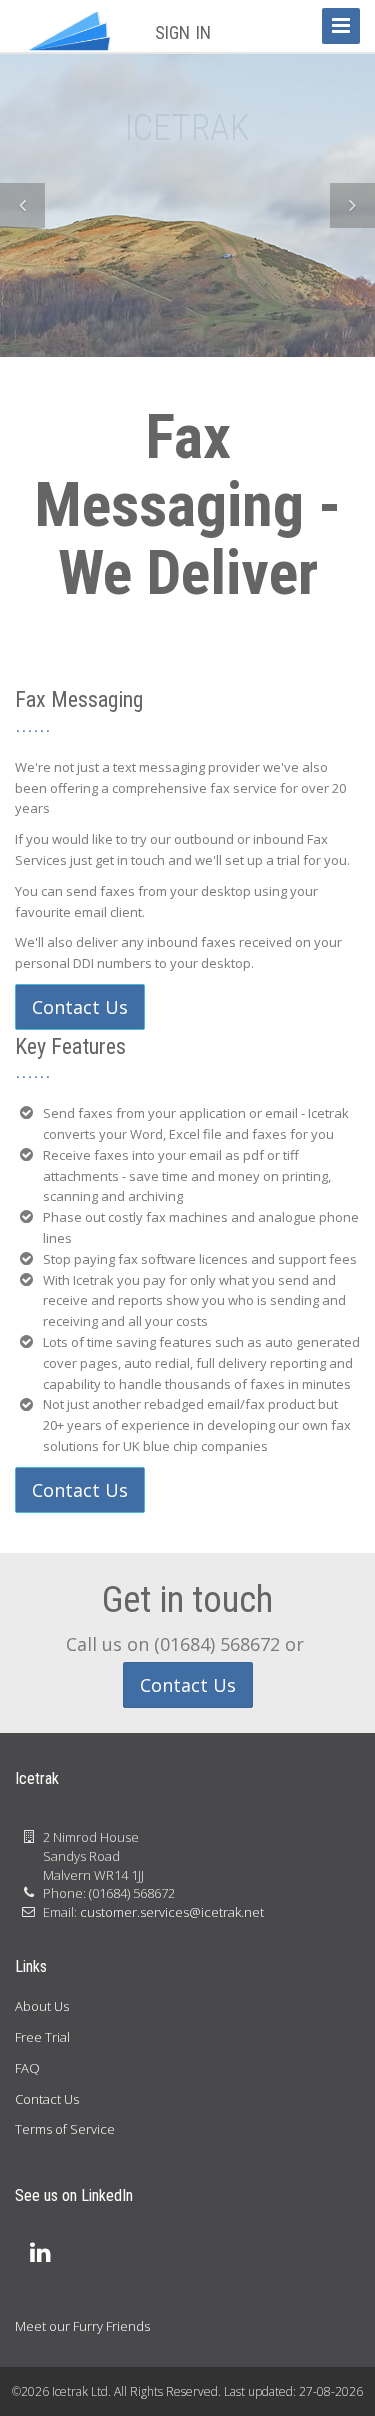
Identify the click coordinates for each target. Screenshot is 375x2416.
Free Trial (42, 2037)
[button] (22, 205)
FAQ (27, 2068)
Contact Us (80, 1007)
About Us (42, 2006)
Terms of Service (65, 2129)
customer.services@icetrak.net (172, 1912)
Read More (188, 284)
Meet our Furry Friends (82, 2326)
